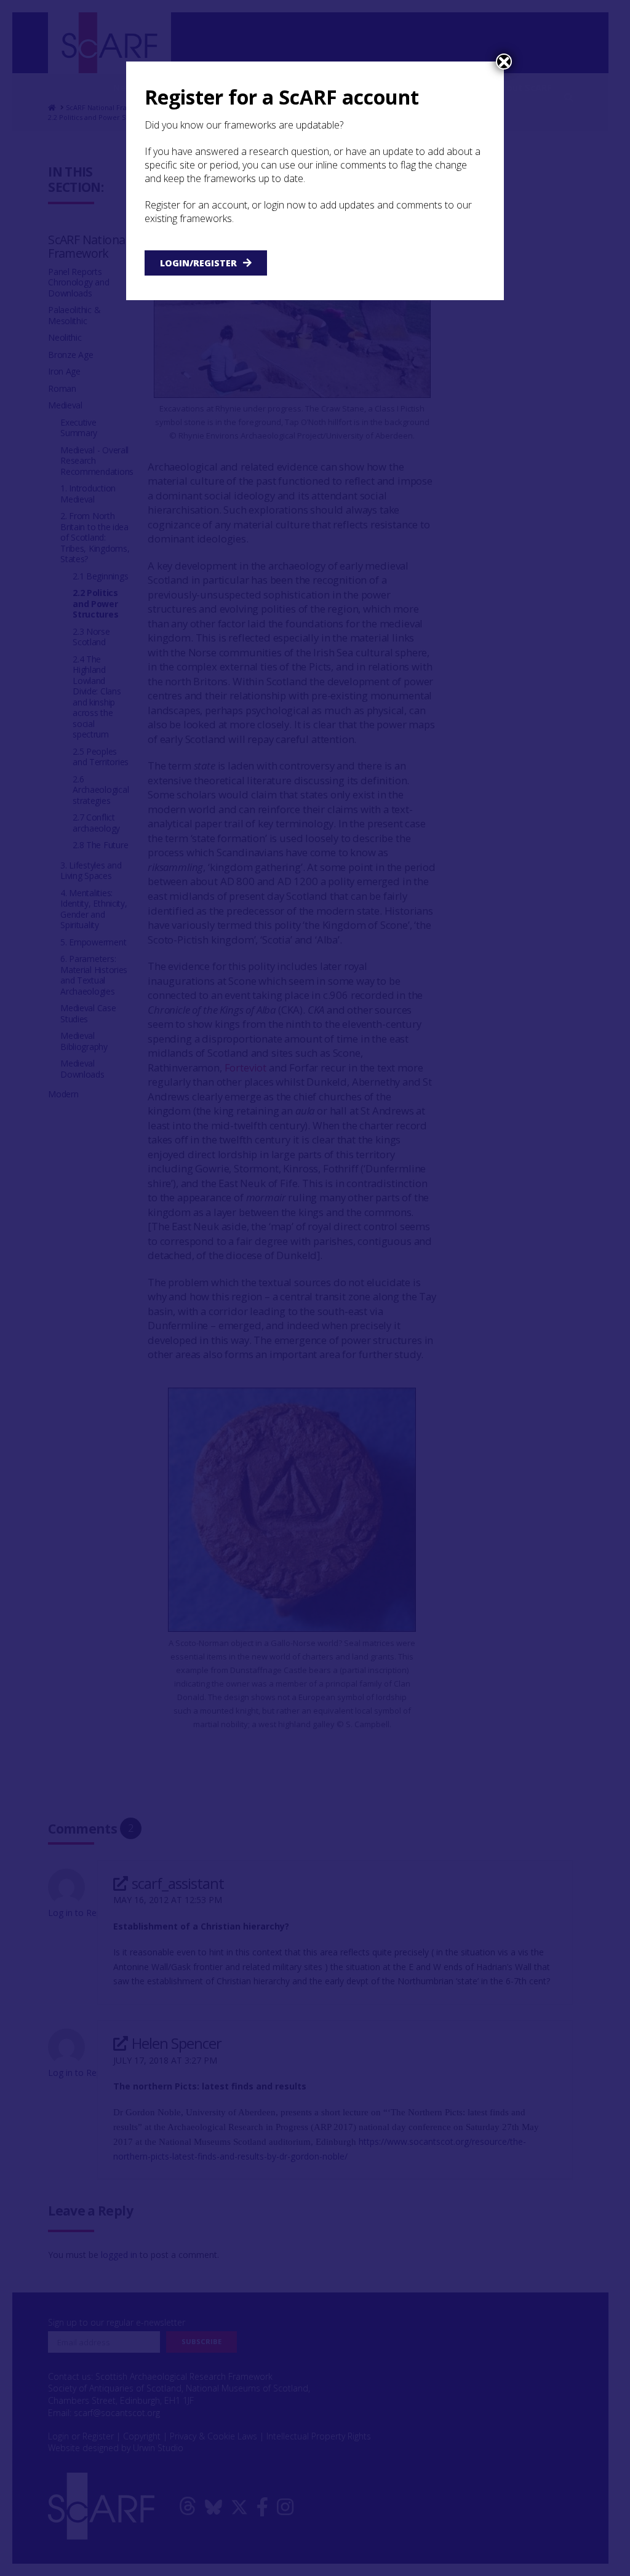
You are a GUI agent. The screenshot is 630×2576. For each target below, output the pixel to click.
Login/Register (198, 263)
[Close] (504, 62)
